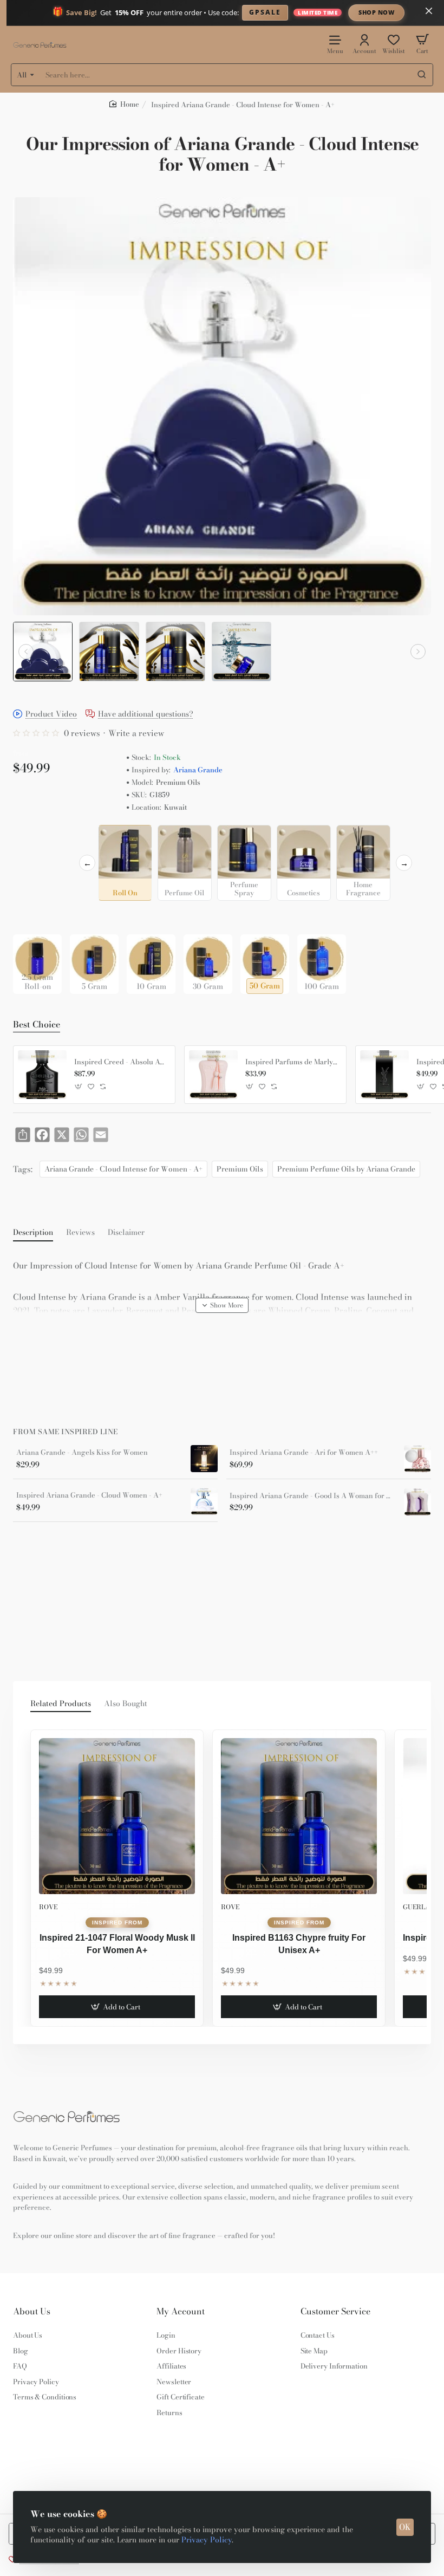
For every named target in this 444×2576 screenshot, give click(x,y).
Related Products (61, 1704)
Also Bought (126, 1704)
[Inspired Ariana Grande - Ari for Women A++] (417, 1459)
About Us (32, 2311)
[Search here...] (422, 75)
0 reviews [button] (82, 733)
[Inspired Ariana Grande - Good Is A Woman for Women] (417, 1502)
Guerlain (420, 1907)
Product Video (51, 715)
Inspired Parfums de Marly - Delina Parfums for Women (292, 1062)
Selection (31, 836)
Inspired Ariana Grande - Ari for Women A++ (304, 1453)
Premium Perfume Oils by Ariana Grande (346, 1169)
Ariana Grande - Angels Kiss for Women (82, 1453)
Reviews (80, 1233)
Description (33, 1233)
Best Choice (37, 1025)
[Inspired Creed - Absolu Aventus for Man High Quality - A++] (42, 1075)
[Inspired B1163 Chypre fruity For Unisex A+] (299, 1816)
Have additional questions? (146, 715)
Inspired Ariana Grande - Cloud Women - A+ (89, 1495)
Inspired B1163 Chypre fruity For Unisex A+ (299, 1944)
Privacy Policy (207, 2540)
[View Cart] (422, 44)
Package (30, 917)
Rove (48, 1907)
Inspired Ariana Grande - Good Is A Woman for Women (313, 1496)
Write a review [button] (136, 733)
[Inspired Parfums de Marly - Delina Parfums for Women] (213, 1075)
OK (405, 2527)
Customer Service (335, 2311)
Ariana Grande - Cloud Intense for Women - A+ (123, 1169)
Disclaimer (126, 1233)
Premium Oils (240, 1169)
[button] (26, 652)
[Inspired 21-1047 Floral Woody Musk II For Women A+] (117, 1816)
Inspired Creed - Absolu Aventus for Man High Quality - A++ (121, 1062)
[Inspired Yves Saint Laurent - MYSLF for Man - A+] (384, 1075)
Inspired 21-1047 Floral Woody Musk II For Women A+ (117, 1944)
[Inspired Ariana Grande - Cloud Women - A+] (204, 1501)
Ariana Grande (198, 770)
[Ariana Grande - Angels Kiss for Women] (204, 1459)
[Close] (429, 11)
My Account (181, 2311)
